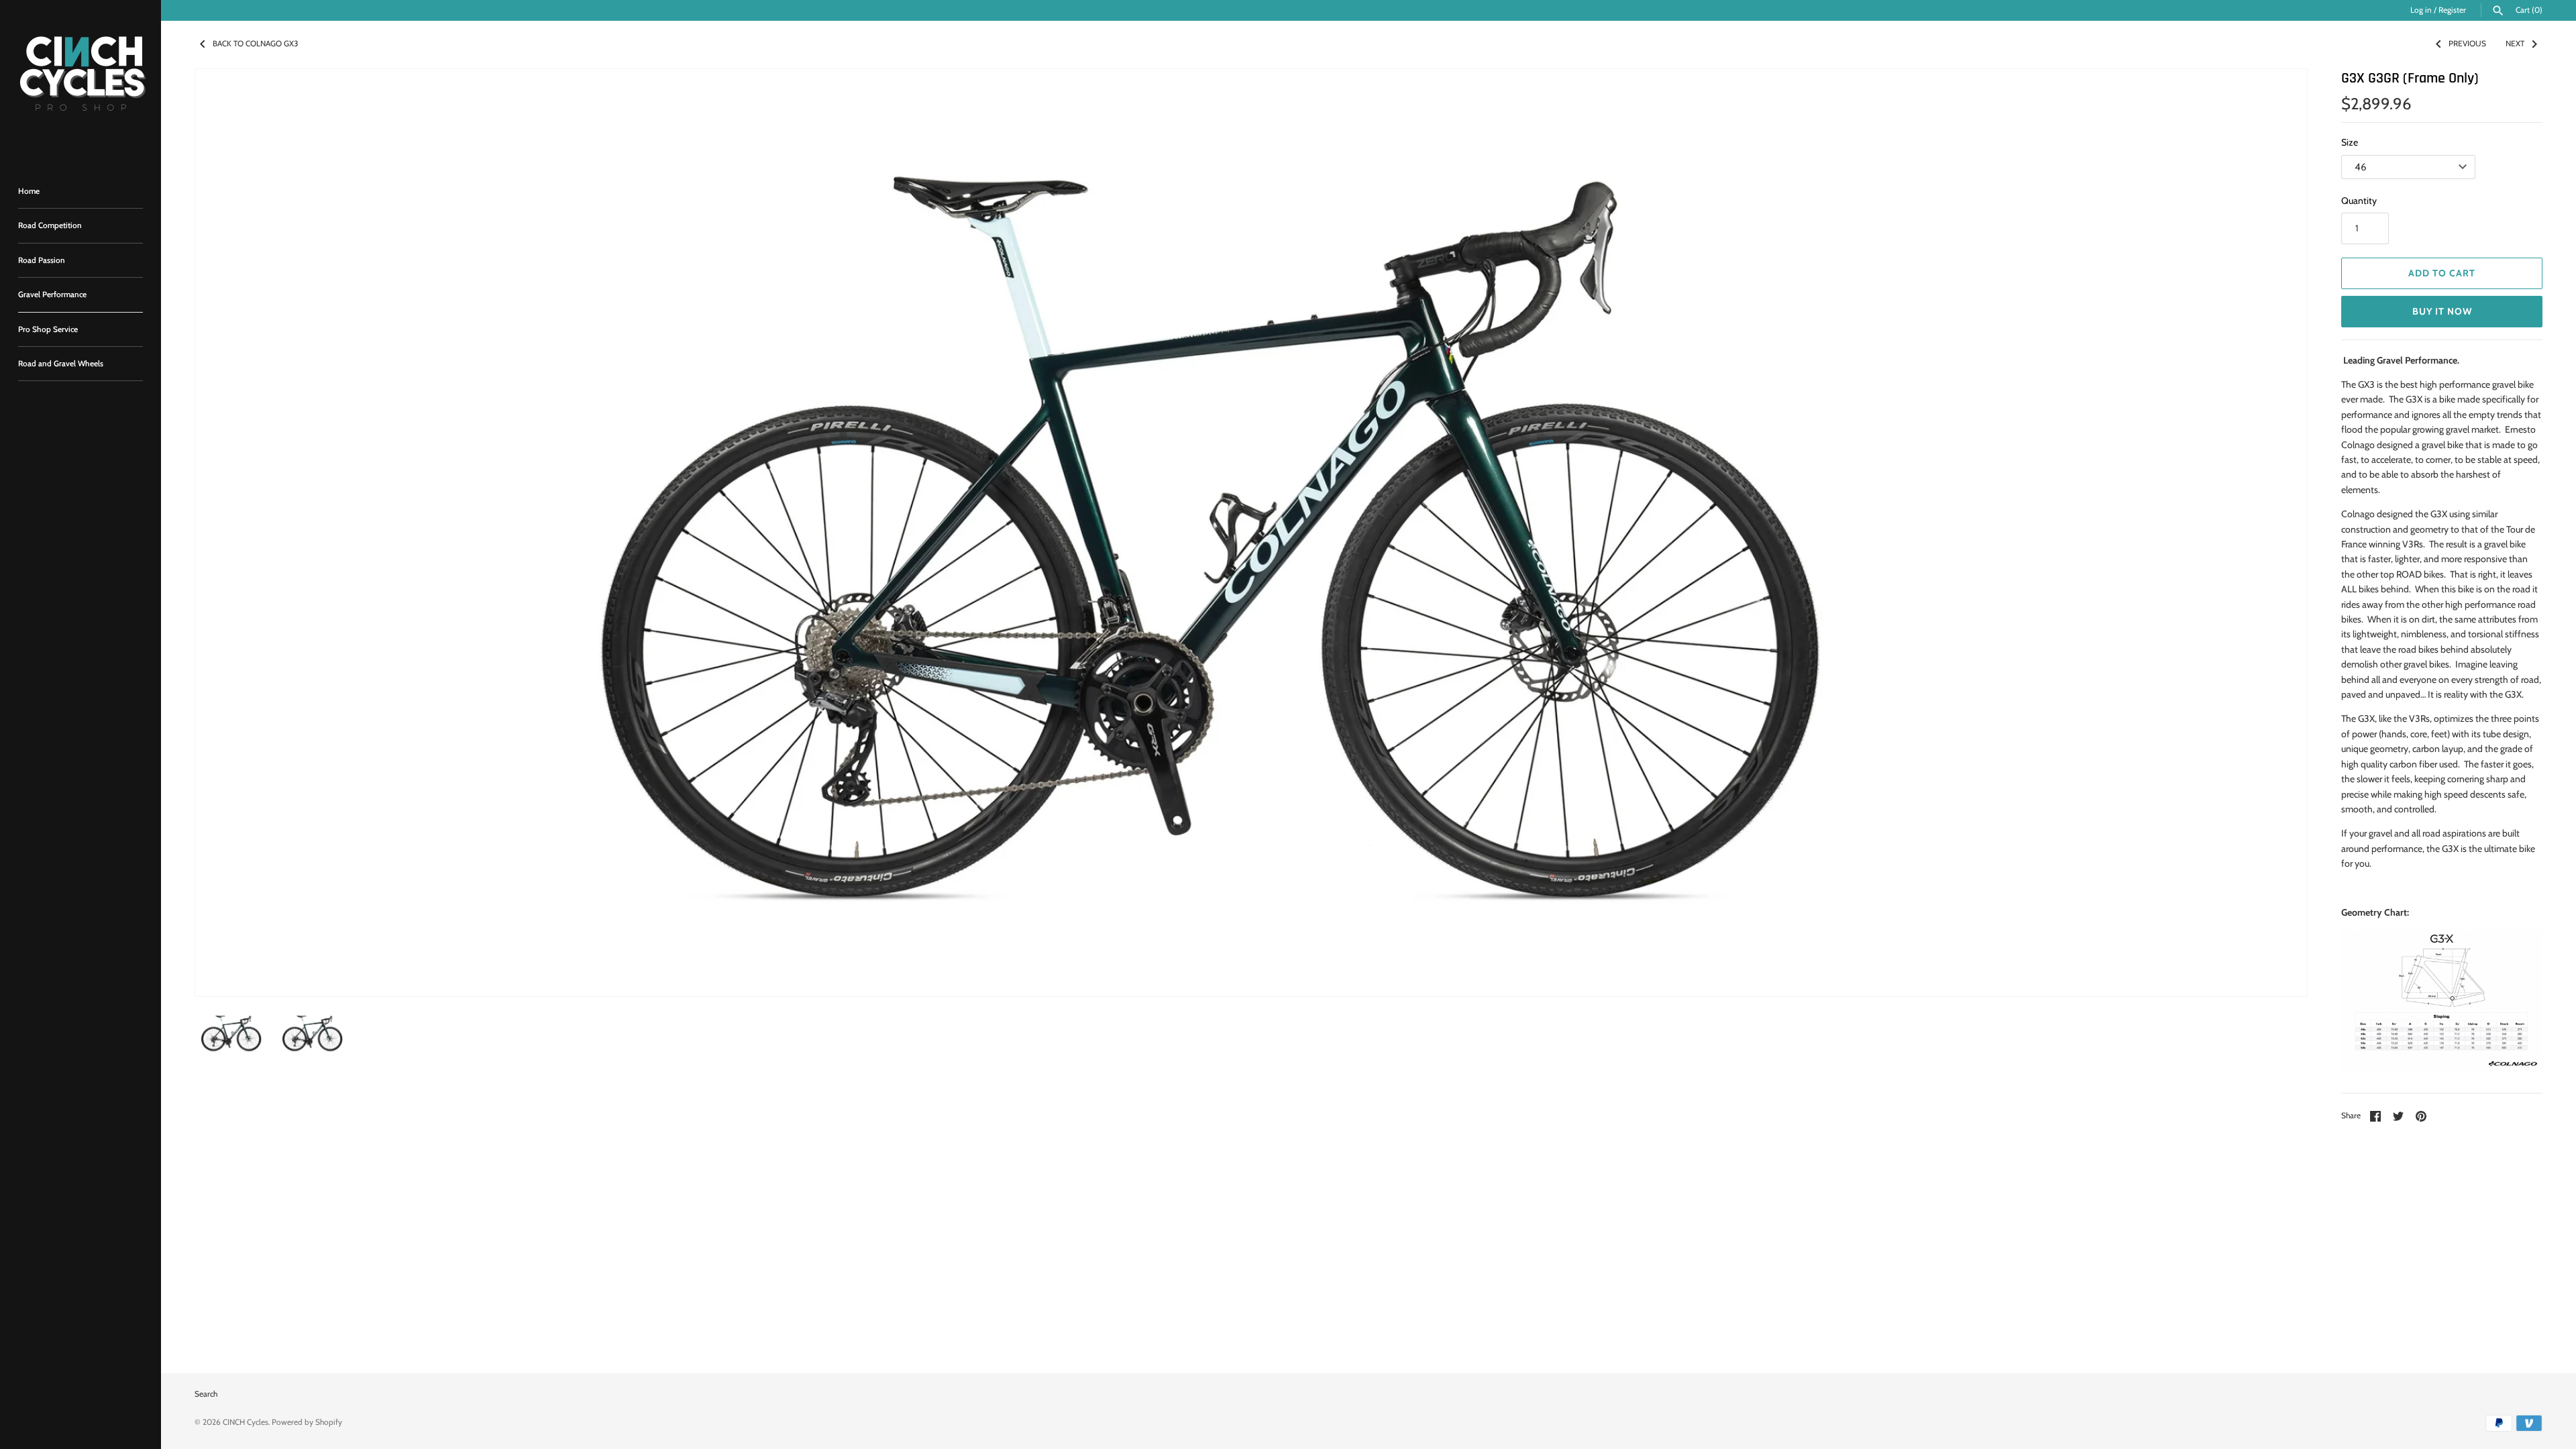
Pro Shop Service (48, 329)
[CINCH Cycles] (80, 80)
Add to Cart (2442, 273)
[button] (2279, 533)
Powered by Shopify (307, 1422)
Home (29, 191)
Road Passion (42, 260)
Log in (2421, 10)
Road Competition (50, 225)
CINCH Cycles (246, 1422)
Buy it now (2442, 311)
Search (206, 1394)
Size (2350, 142)
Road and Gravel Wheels (61, 364)
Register (2452, 10)
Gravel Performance (52, 294)
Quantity (2359, 201)
